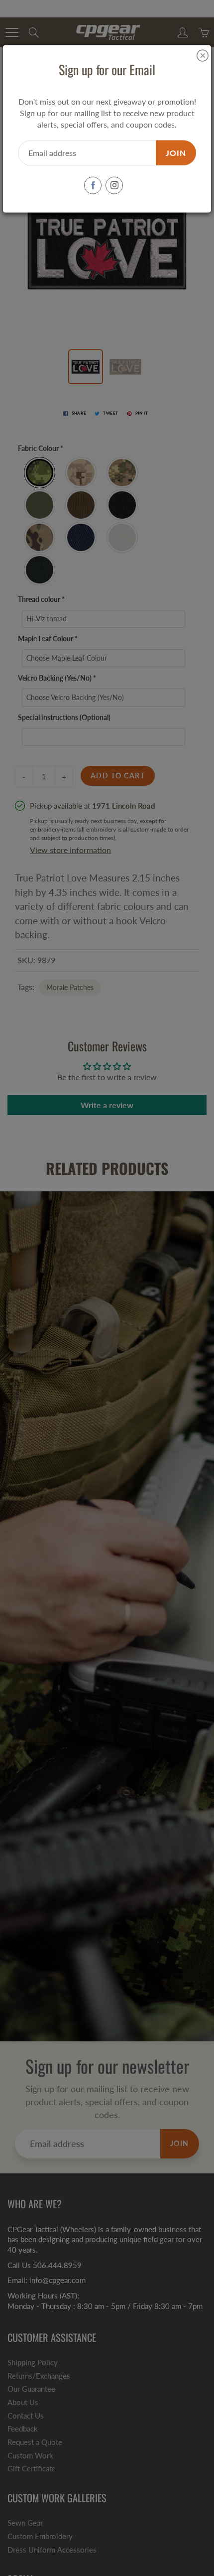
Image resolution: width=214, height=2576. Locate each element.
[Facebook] (93, 185)
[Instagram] (114, 185)
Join (176, 152)
